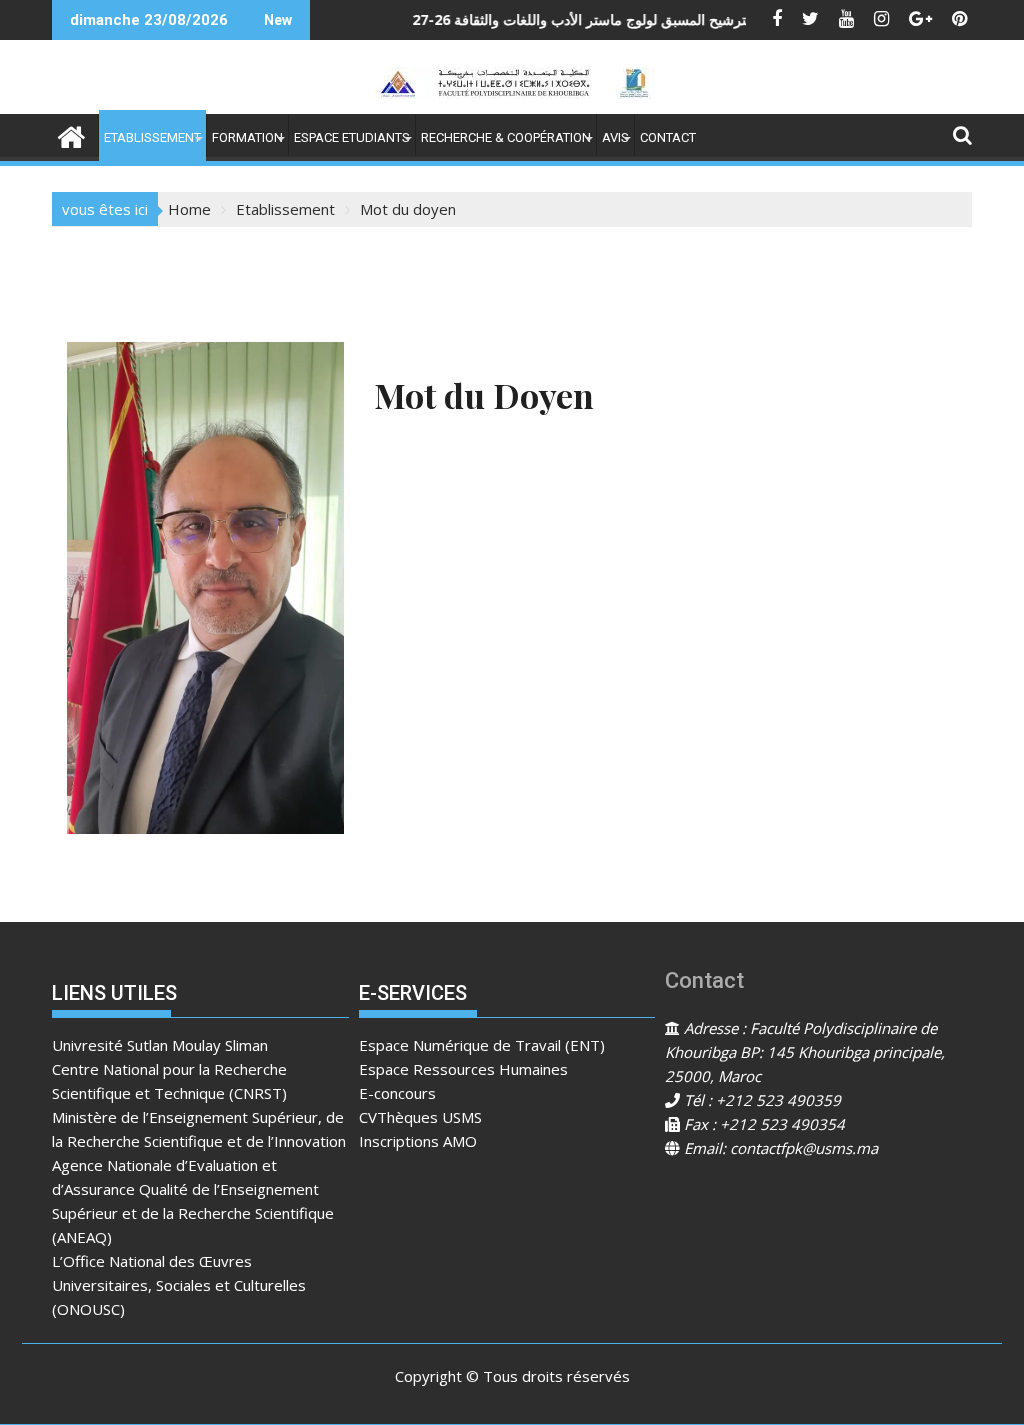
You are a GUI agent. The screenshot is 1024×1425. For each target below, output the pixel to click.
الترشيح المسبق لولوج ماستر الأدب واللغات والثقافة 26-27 (539, 19)
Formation (247, 137)
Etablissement (152, 137)
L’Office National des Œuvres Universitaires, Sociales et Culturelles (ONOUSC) (179, 1285)
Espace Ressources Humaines (463, 1069)
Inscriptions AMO (418, 1141)
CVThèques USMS (420, 1117)
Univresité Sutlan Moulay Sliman (160, 1045)
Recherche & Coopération (506, 137)
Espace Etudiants (352, 137)
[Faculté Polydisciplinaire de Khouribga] (71, 134)
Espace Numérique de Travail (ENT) (482, 1045)
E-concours (397, 1093)
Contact (668, 137)
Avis (615, 137)
